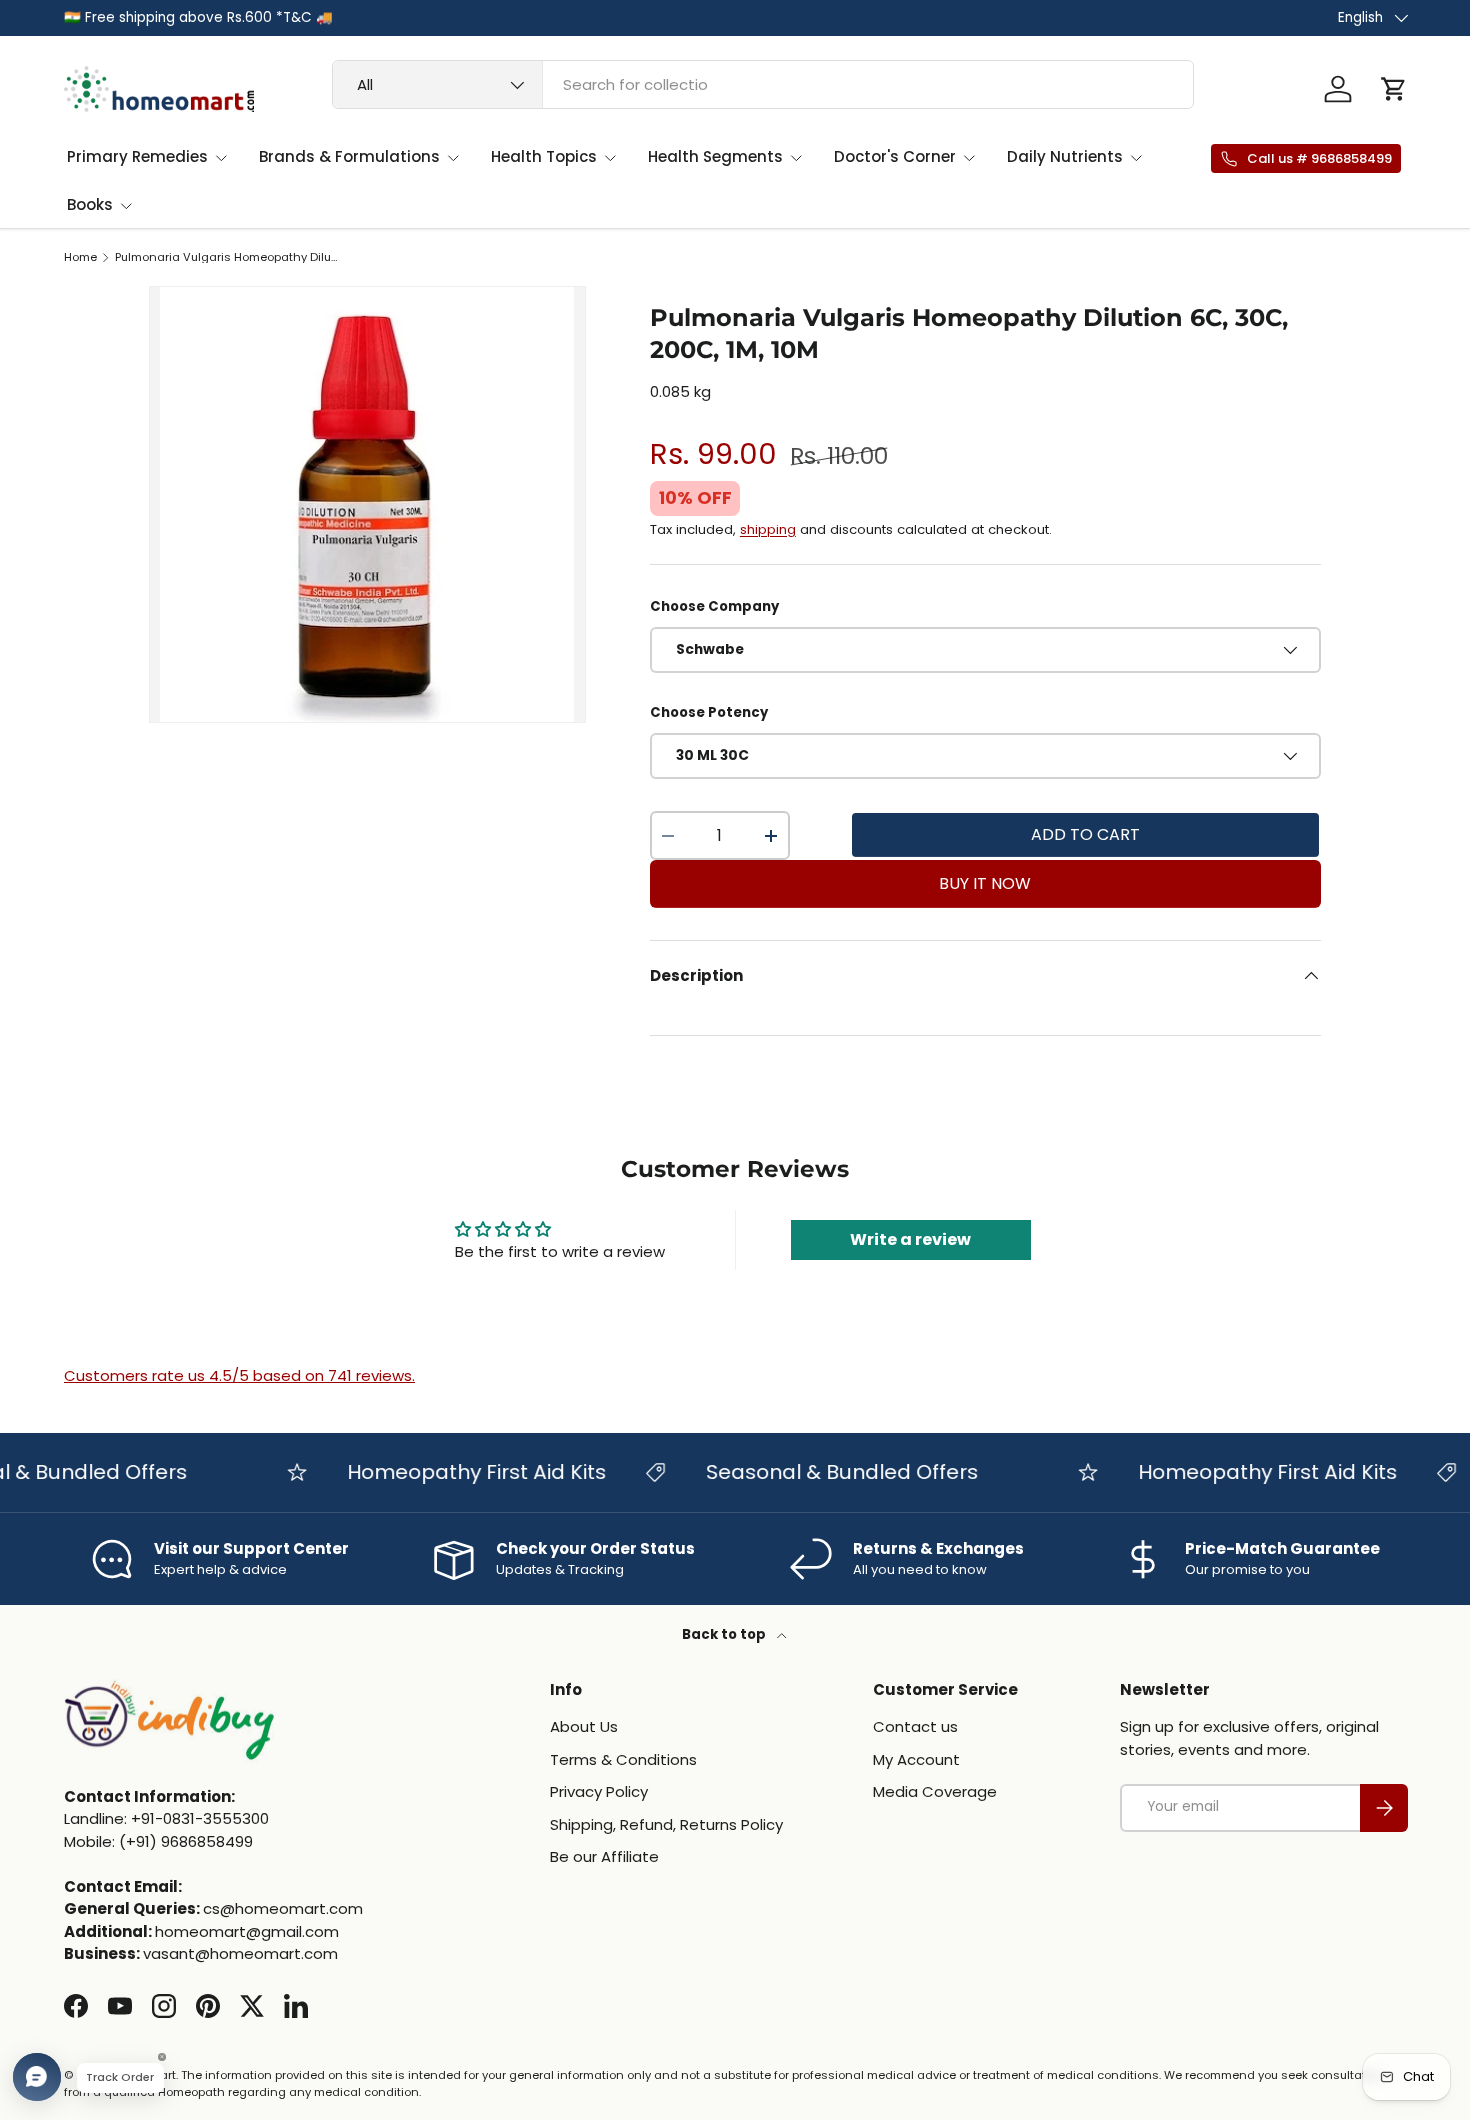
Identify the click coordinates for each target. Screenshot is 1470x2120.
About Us (584, 1726)
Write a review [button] (910, 1239)
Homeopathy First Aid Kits (453, 1472)
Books (90, 204)
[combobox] (763, 84)
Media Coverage (935, 1791)
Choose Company (714, 606)
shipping (768, 529)
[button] (1394, 89)
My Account (916, 1759)
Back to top (725, 1634)
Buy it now (985, 883)
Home (80, 257)
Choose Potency (709, 712)
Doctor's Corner (895, 156)
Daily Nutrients (1065, 156)
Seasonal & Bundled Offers (819, 1472)
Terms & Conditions (623, 1759)
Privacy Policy (599, 1791)
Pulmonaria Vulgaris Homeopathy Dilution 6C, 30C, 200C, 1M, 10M (227, 257)
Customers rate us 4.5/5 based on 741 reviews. (239, 1375)
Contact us (915, 1726)
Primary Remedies (137, 156)
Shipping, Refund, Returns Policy (666, 1824)
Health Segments (715, 156)
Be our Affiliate (604, 1856)
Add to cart (1085, 834)
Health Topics (544, 156)
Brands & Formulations (349, 156)
